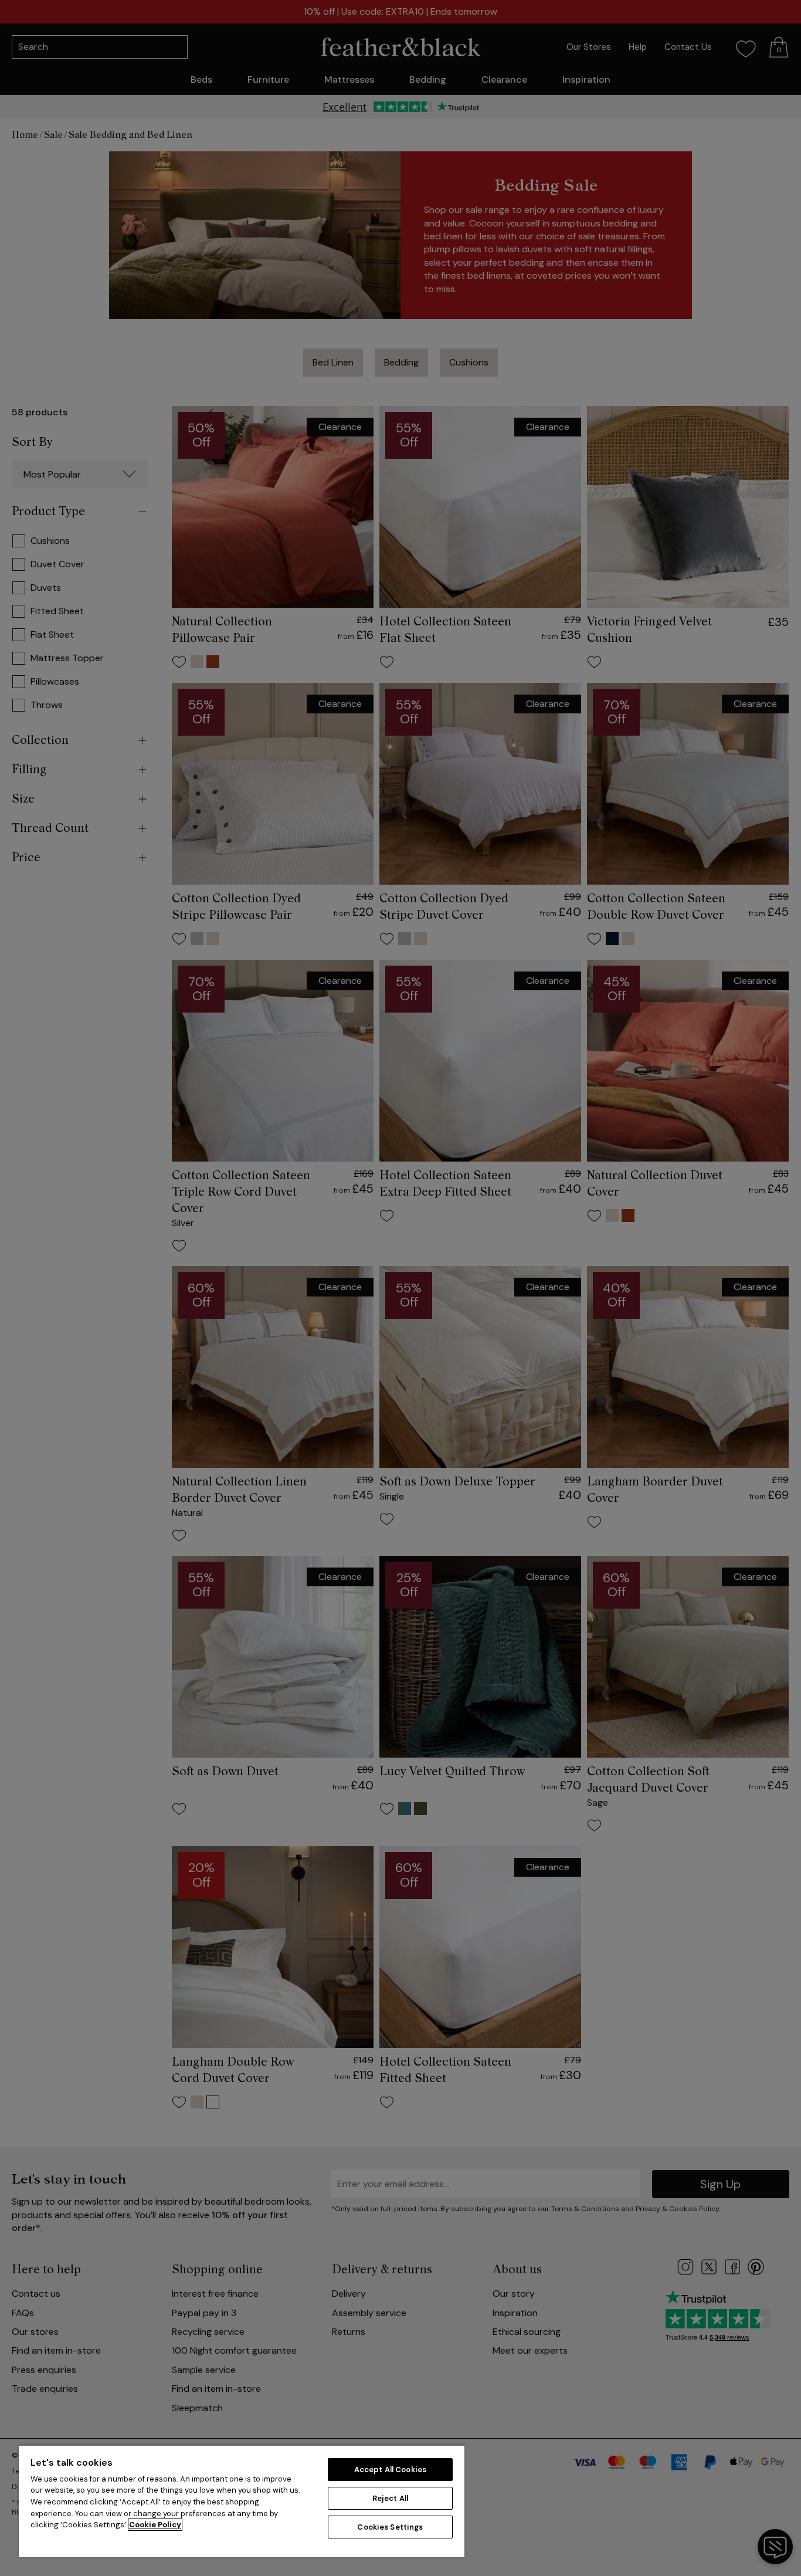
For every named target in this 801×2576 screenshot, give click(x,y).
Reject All (390, 2498)
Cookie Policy (155, 2525)
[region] (242, 2501)
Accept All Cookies (390, 2470)
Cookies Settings (390, 2527)
